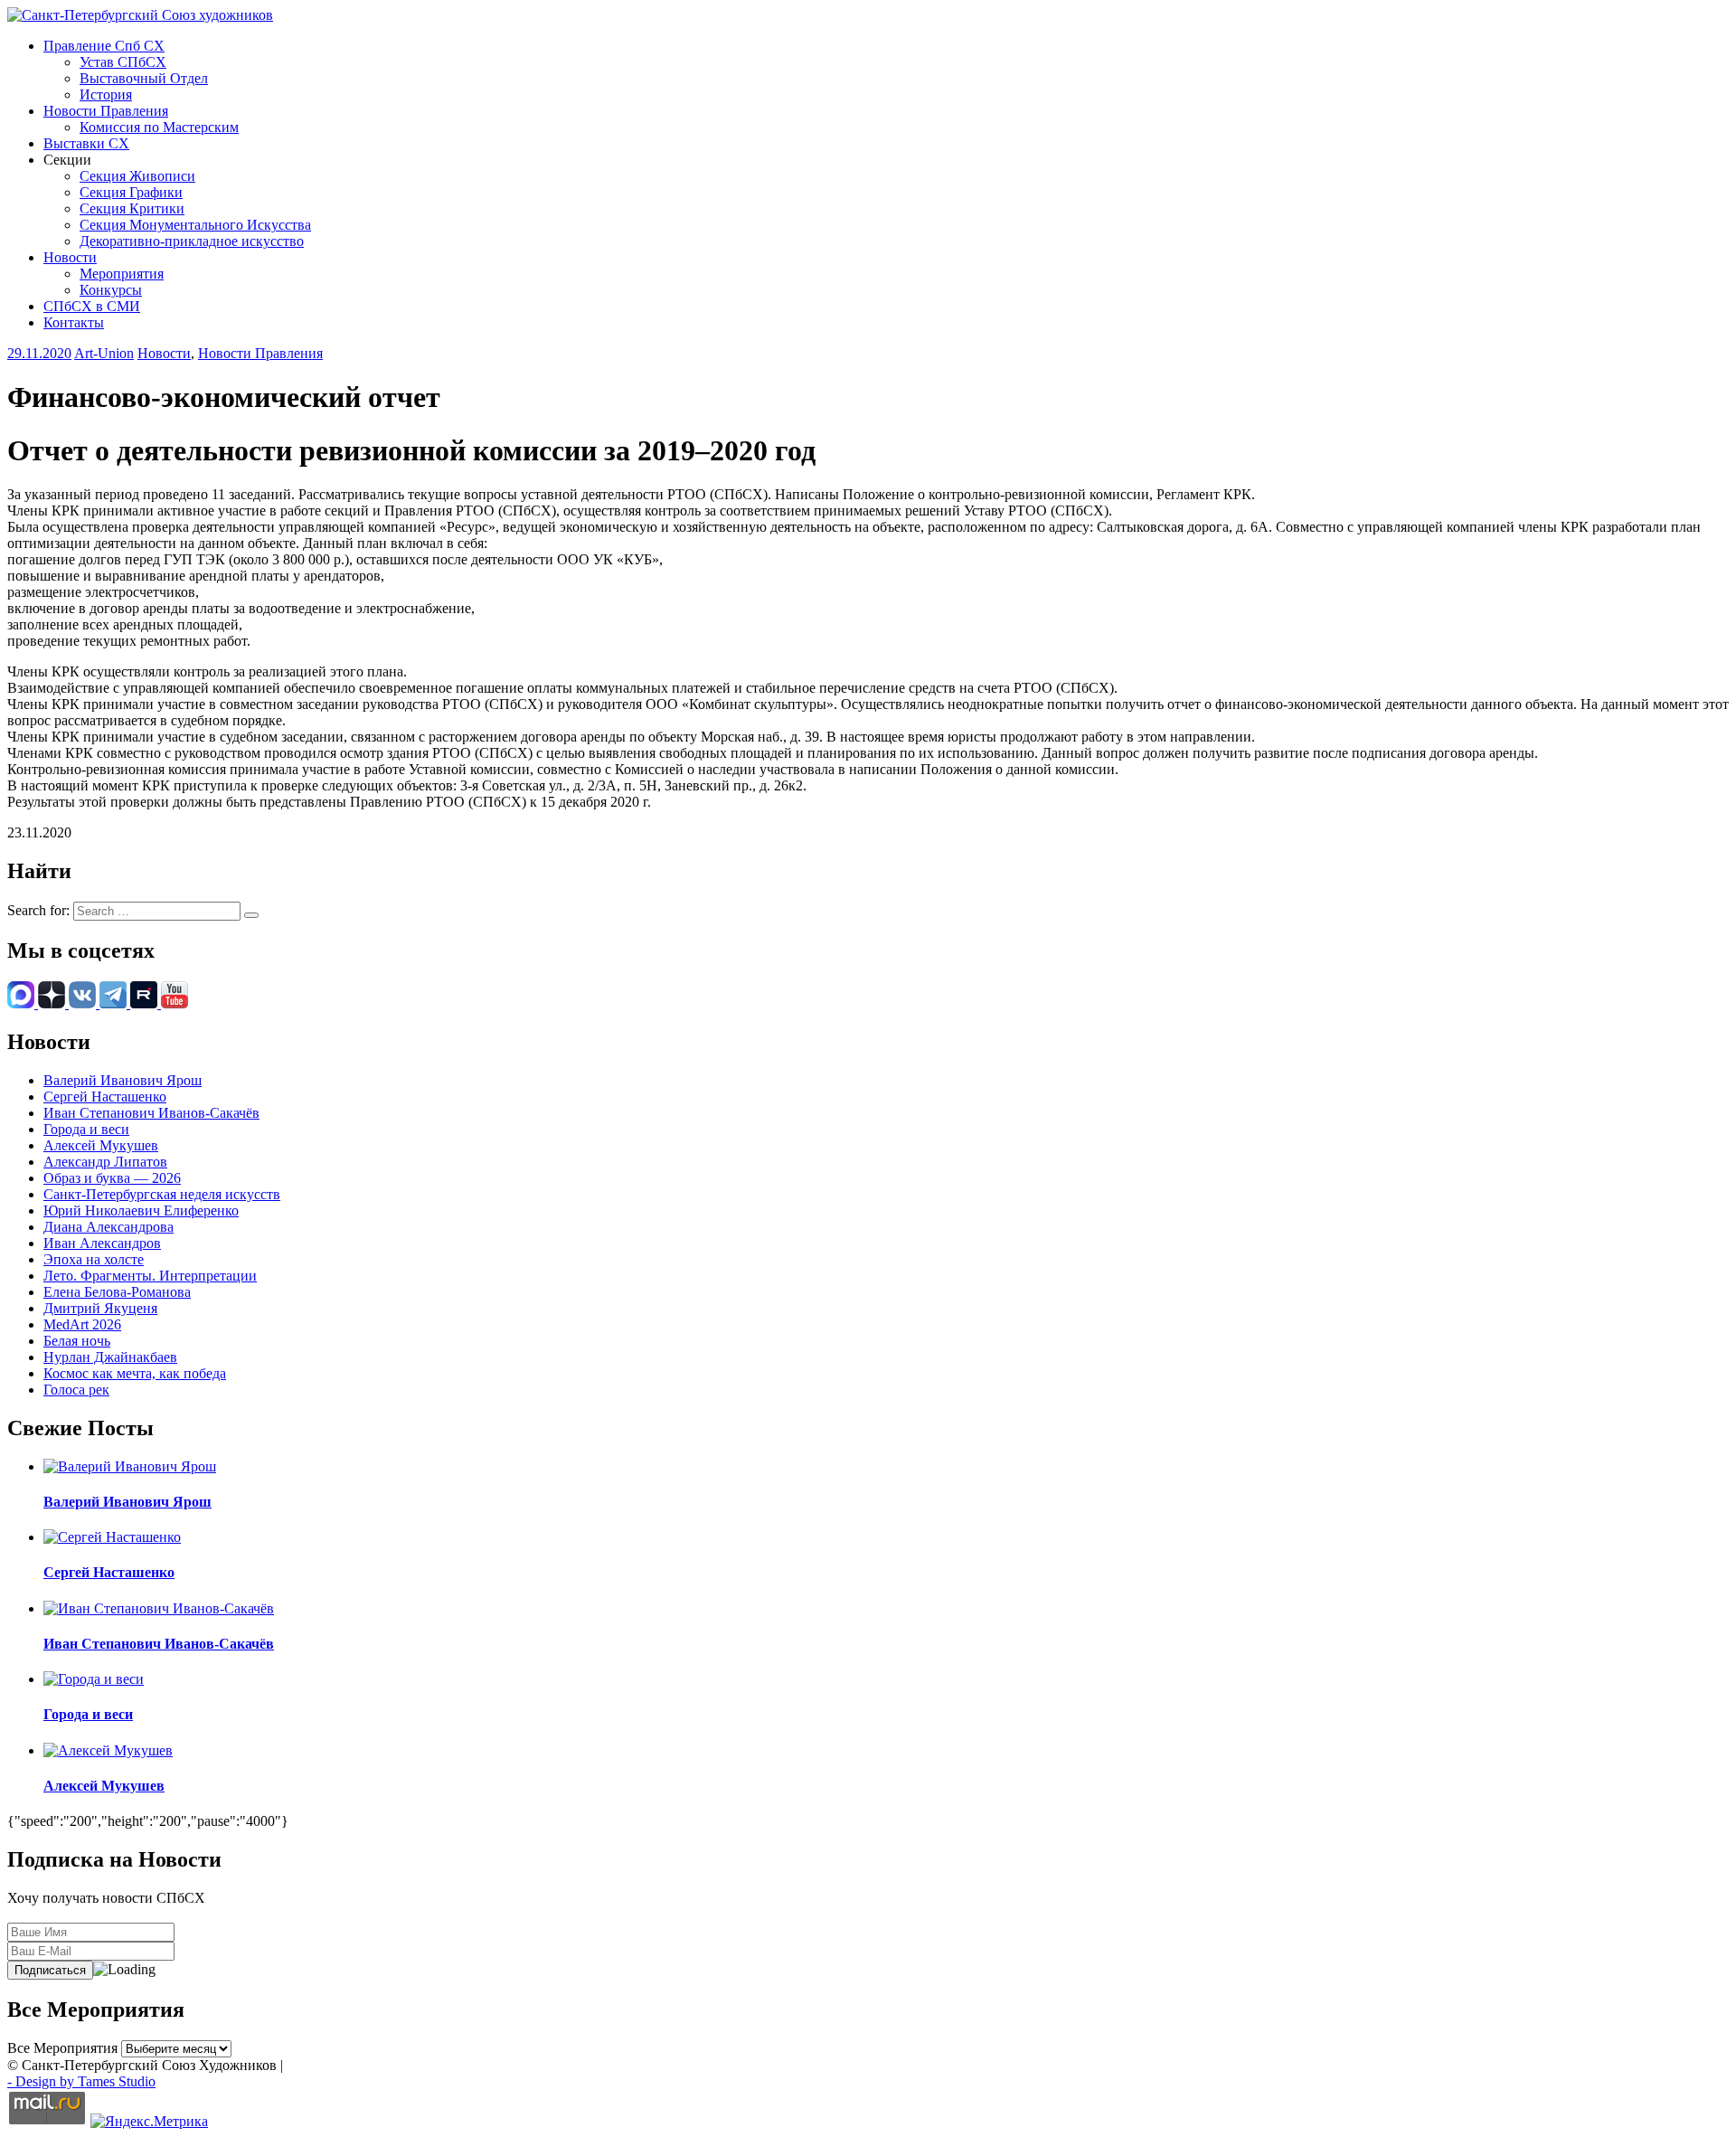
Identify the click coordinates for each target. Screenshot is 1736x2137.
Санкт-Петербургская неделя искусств (162, 1194)
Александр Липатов (105, 1162)
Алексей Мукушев (101, 1145)
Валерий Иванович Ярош (123, 1080)
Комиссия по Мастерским (159, 127)
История (106, 95)
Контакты (74, 322)
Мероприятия (122, 274)
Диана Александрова (108, 1227)
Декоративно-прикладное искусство (192, 241)
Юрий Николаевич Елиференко (141, 1210)
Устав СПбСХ (123, 62)
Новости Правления (106, 111)
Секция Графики (131, 192)
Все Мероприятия (62, 2048)
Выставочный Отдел (144, 78)
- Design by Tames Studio (81, 2081)
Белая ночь (77, 1341)
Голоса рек (76, 1390)
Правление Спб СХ (104, 46)
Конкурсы (111, 290)
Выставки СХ (86, 143)
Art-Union (104, 353)
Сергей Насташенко (105, 1097)
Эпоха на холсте (94, 1259)
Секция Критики (132, 208)
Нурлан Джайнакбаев (110, 1357)
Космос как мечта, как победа (135, 1373)
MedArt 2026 (82, 1324)
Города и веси (86, 1129)
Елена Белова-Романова (117, 1292)
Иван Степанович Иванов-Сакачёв (151, 1113)
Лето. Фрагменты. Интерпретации (150, 1276)
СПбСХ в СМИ (92, 306)
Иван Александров (102, 1243)
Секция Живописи (137, 176)
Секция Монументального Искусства (195, 225)
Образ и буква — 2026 (112, 1178)
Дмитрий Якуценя (100, 1308)
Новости (70, 257)
